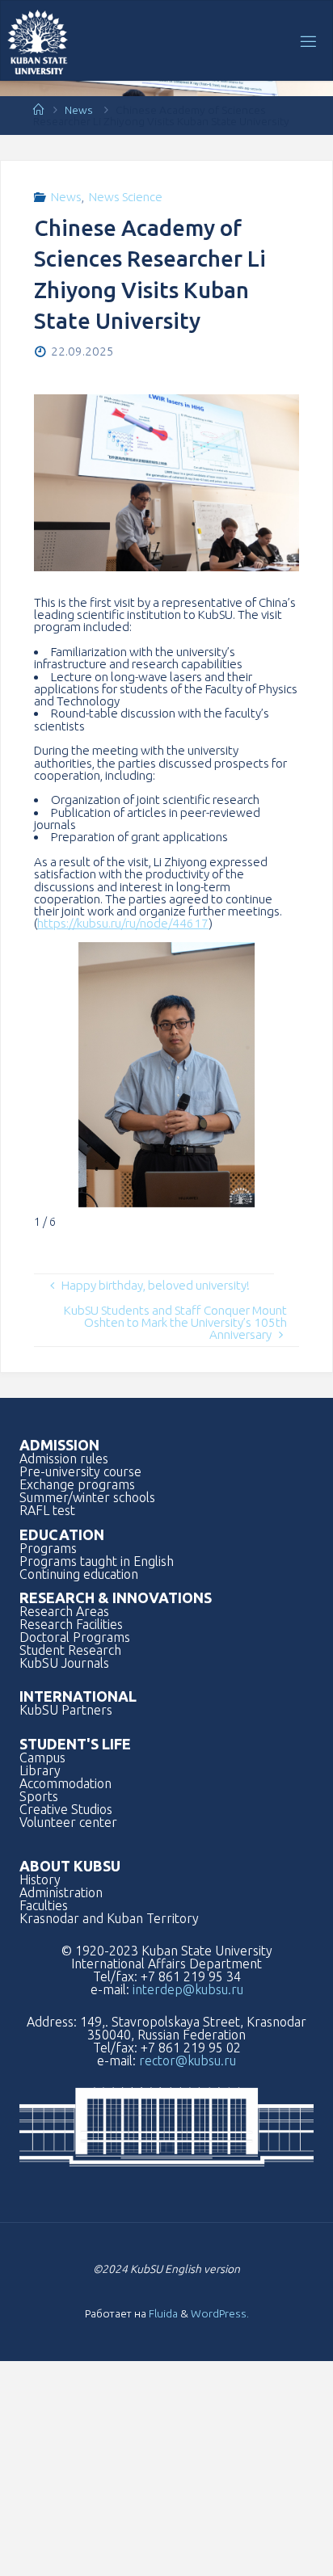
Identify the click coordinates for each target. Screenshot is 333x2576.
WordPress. (220, 2313)
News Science (126, 197)
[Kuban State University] (38, 41)
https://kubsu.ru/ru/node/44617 (123, 923)
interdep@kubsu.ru (188, 1989)
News (79, 110)
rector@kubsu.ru (188, 2060)
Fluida (162, 2313)
